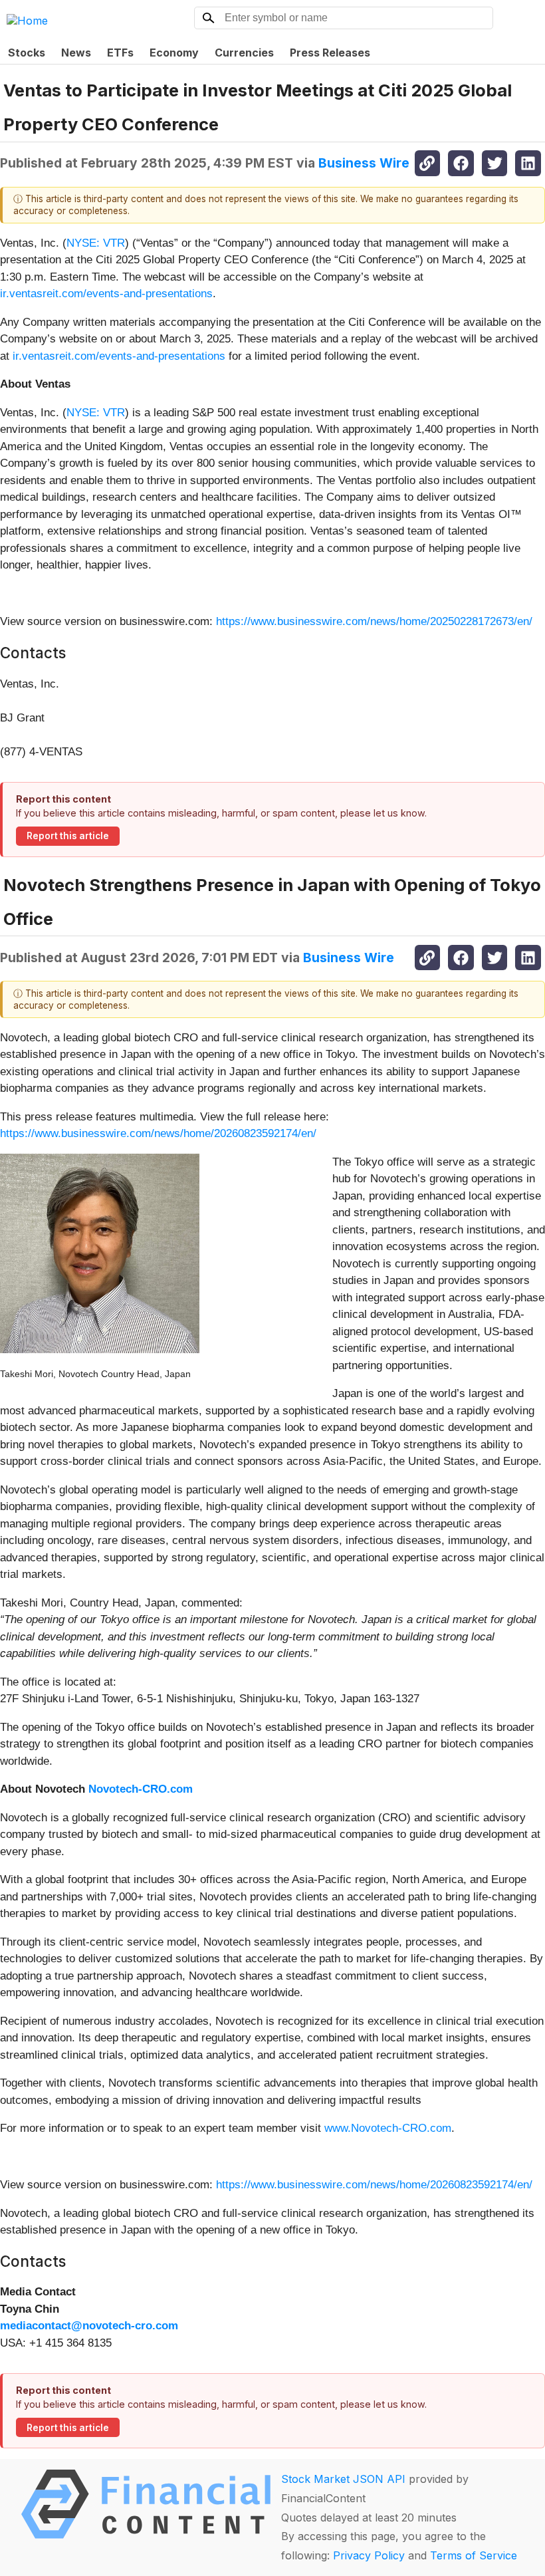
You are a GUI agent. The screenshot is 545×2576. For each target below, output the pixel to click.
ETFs (120, 53)
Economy (174, 53)
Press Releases (330, 53)
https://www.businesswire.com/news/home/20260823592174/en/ (158, 1133)
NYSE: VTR (96, 243)
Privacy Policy (369, 2555)
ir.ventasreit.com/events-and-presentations (106, 294)
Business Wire (364, 163)
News (76, 53)
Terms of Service (474, 2555)
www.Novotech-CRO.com (388, 2128)
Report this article (68, 836)
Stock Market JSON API (343, 2479)
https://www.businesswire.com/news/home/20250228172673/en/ (374, 621)
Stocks (27, 53)
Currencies (244, 53)
